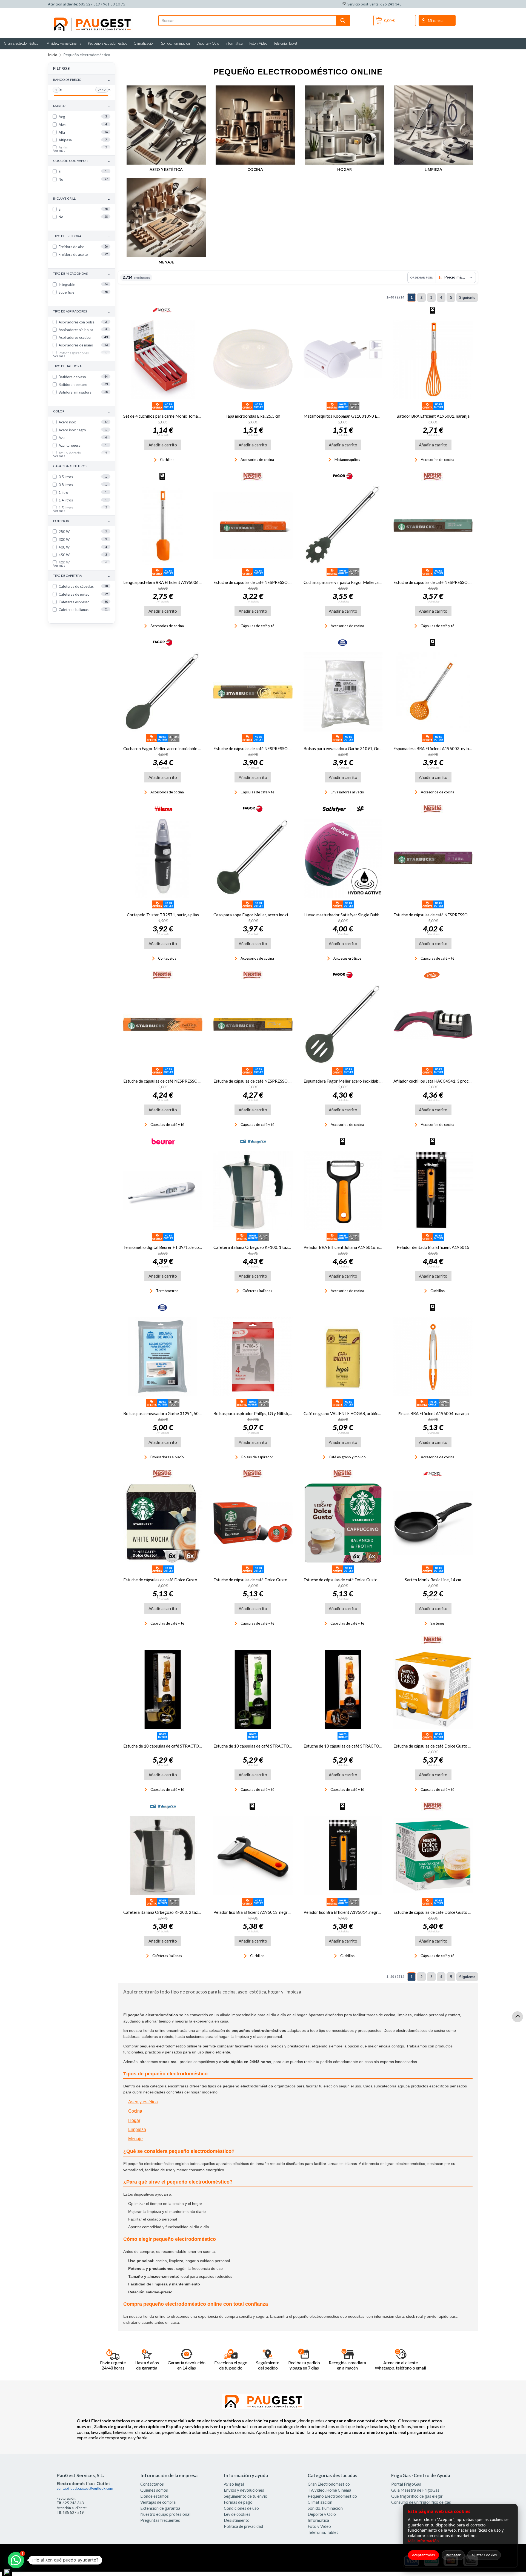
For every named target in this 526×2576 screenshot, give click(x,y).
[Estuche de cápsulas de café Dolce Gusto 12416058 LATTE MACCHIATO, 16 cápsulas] (433, 1689)
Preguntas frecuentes (160, 2520)
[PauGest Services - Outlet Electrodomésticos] (92, 19)
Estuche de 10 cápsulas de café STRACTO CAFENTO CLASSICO (181, 1746)
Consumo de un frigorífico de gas (421, 2502)
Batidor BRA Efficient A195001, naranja (433, 416)
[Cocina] (255, 125)
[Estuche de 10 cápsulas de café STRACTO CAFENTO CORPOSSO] (253, 1689)
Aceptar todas (423, 2555)
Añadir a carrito (163, 445)
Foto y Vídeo (258, 43)
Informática (234, 43)
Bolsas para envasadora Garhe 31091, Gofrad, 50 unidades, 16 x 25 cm (368, 748)
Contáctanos (152, 2484)
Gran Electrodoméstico (21, 43)
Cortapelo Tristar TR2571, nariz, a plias (163, 915)
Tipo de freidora (82, 236)
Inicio (53, 55)
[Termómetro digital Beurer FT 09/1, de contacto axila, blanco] (163, 1191)
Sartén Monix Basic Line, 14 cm (433, 1580)
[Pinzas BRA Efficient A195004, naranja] (433, 1357)
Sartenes (437, 1623)
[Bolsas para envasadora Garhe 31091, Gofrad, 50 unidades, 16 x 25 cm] (343, 692)
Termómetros (167, 1291)
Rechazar (453, 2555)
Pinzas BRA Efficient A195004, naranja (433, 1413)
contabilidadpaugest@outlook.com (85, 2488)
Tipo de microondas (82, 274)
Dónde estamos (155, 2496)
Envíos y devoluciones (244, 2490)
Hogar (345, 169)
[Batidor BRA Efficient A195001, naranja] (433, 359)
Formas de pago (238, 2502)
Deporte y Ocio (208, 43)
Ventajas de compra (158, 2502)
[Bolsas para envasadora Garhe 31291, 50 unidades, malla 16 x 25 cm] (163, 1357)
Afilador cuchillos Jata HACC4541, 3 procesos (435, 1081)
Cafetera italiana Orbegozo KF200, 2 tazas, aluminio (171, 1912)
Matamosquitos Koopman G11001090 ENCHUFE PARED (356, 416)
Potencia (82, 521)
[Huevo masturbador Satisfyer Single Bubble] (343, 858)
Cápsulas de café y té (257, 626)
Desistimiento (237, 2520)
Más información (423, 2541)
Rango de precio (82, 80)
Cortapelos (167, 958)
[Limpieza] (434, 125)
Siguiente (467, 298)
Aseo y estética (166, 169)
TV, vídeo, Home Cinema (63, 43)
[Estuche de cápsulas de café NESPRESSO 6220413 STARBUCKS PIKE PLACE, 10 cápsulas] (433, 526)
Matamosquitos (347, 460)
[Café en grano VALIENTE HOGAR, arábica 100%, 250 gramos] (343, 1357)
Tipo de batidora (82, 366)
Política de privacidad (243, 2526)
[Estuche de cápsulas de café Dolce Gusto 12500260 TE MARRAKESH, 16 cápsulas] (433, 1856)
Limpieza (433, 169)
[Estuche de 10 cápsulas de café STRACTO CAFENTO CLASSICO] (163, 1689)
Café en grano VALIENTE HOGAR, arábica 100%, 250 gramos (359, 1413)
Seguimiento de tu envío (246, 2496)
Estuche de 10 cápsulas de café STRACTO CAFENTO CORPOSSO (273, 1746)
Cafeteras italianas (257, 1291)
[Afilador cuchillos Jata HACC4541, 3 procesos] (433, 1024)
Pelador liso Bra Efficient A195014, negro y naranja (351, 1912)
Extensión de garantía (160, 2508)
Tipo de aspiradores (82, 312)
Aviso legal (234, 2484)
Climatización (144, 43)
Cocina (255, 169)
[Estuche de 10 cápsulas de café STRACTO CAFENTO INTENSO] (343, 1689)
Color (82, 411)
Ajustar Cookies (484, 2555)
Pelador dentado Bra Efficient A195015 (433, 1247)
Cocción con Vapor (82, 161)
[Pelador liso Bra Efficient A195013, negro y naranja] (253, 1856)
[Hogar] (345, 125)
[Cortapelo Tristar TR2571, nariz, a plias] (163, 858)
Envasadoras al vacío (347, 792)
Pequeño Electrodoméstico (108, 43)
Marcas (82, 106)
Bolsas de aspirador (257, 1457)
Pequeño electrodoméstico (87, 55)
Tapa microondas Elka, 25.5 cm (253, 416)
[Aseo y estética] (166, 125)
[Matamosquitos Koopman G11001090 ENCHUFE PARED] (343, 359)
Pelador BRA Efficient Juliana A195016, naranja (347, 1247)
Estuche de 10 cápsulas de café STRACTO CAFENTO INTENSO (361, 1746)
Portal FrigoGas (406, 2484)
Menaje (166, 262)
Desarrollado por (71, 2562)
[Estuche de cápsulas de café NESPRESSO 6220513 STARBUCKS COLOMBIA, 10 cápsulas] (253, 526)
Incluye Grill (82, 199)
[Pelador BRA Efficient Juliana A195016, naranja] (343, 1191)
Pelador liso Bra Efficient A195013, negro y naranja (261, 1912)
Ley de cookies (237, 2514)
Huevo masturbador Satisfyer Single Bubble (343, 915)
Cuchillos (167, 460)
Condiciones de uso (241, 2508)
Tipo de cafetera (82, 576)
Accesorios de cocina (257, 460)
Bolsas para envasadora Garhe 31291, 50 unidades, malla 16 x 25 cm (185, 1413)
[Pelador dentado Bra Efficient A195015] (433, 1191)
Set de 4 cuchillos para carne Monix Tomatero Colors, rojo (176, 416)
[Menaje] (166, 218)
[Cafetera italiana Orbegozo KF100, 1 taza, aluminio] (253, 1191)
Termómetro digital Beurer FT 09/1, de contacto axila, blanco (179, 1247)
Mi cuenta (436, 21)
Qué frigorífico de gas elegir (417, 2496)
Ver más (59, 150)
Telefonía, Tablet (285, 43)
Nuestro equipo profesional (165, 2514)
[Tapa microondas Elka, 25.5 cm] (253, 359)
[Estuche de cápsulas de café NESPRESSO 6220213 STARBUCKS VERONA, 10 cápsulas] (433, 858)
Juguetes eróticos (347, 958)
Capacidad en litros (82, 466)
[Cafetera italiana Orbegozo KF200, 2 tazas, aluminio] (163, 1856)
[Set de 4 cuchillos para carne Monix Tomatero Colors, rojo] (163, 359)
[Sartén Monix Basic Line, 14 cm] (433, 1523)
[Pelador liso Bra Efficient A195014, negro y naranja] (343, 1856)
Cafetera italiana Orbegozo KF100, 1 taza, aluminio (260, 1247)
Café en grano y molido (347, 1457)
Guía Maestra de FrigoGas (415, 2490)
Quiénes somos (154, 2490)
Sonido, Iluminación (175, 43)
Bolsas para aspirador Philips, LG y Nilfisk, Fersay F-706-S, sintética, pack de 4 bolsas (290, 1413)
